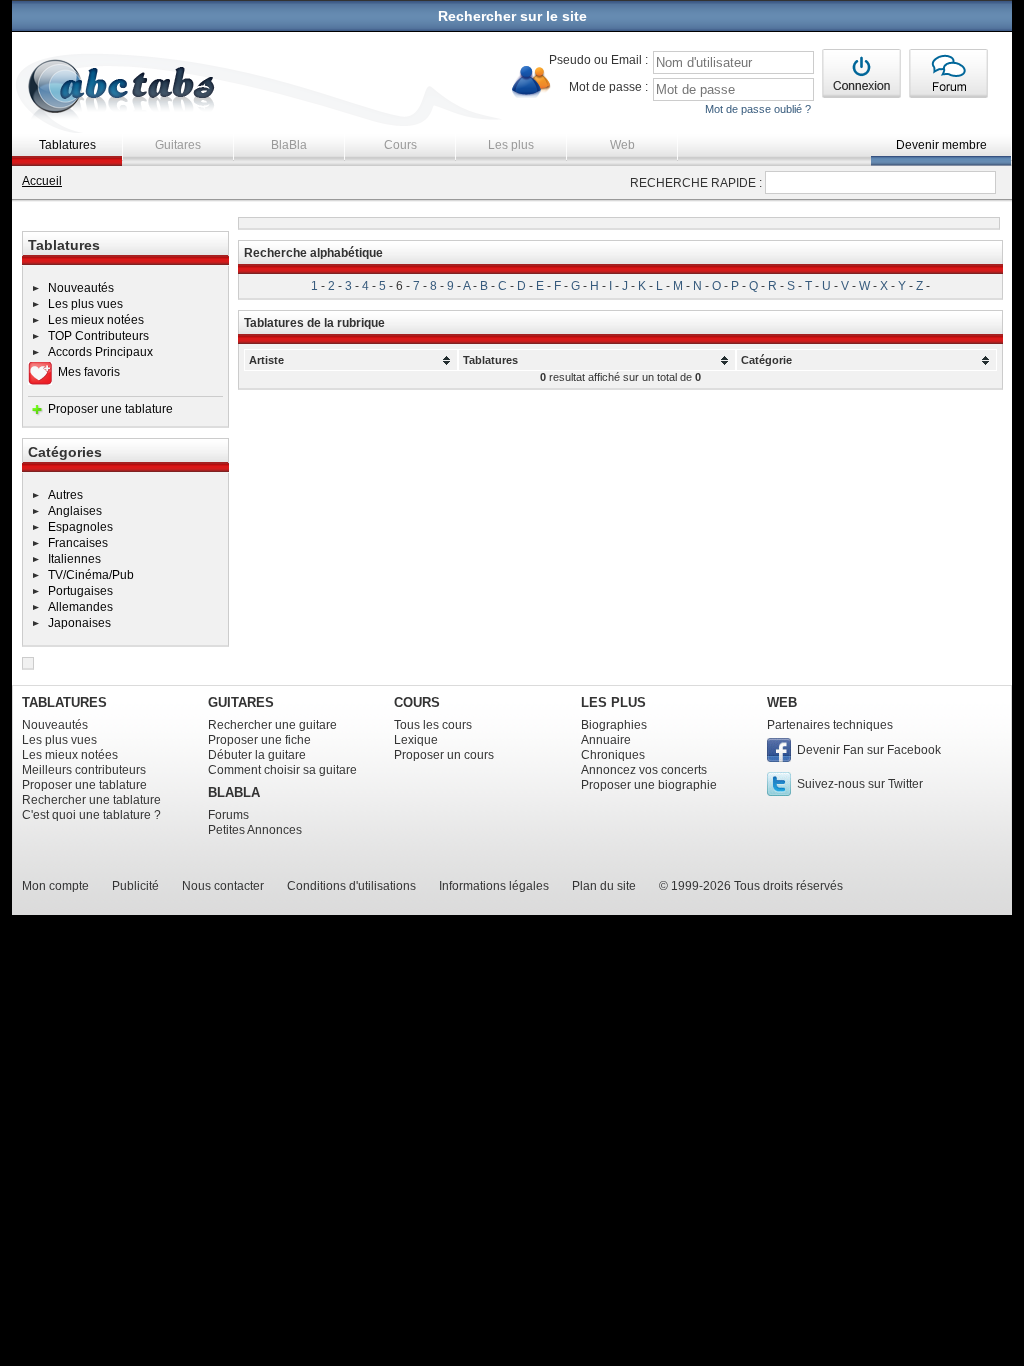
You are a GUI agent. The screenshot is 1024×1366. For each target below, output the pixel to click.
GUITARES (241, 702)
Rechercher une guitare (272, 725)
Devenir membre (941, 145)
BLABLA (234, 792)
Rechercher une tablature (91, 800)
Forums (228, 815)
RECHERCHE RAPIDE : (696, 183)
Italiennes (74, 559)
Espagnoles (80, 527)
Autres (65, 495)
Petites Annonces (255, 830)
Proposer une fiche (259, 740)
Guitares (178, 145)
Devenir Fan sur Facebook (869, 750)
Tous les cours (433, 725)
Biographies (614, 725)
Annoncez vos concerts (644, 770)
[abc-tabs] (122, 88)
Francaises (78, 543)
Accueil (42, 181)
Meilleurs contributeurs (84, 770)
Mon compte (55, 886)
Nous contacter (223, 886)
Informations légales (494, 886)
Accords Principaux (100, 352)
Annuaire (606, 740)
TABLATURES (64, 702)
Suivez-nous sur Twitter (860, 784)
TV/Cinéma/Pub (91, 575)
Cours (400, 145)
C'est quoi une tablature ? (91, 815)
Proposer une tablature (110, 409)
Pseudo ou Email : (598, 60)
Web (622, 145)
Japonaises (79, 623)
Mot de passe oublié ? (758, 109)
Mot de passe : (608, 87)
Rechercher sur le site (512, 16)
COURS (417, 702)
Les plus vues (85, 304)
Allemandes (80, 607)
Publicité (135, 886)
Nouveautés (81, 288)
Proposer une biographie (649, 785)
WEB (782, 702)
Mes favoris (89, 372)
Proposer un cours (444, 755)
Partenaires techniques (830, 725)
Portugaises (80, 591)
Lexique (416, 740)
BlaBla (289, 145)
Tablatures (67, 145)
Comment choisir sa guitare (282, 770)
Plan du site (604, 886)
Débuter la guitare (257, 755)
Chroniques (613, 755)
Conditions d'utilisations (351, 886)
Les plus (511, 145)
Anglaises (75, 511)
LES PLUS (613, 702)
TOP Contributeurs (98, 336)
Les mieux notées (96, 320)
